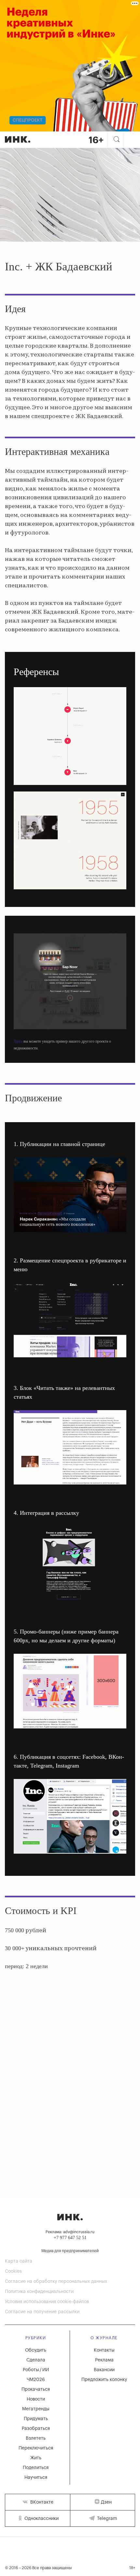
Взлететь (36, 2438)
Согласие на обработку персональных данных (56, 2282)
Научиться (36, 2478)
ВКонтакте (41, 2502)
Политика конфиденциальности (39, 2292)
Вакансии (104, 2370)
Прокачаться (36, 2389)
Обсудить (36, 2350)
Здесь (18, 1041)
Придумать (36, 2419)
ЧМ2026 (36, 2380)
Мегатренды (36, 2409)
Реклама (104, 2360)
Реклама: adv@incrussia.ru (70, 2232)
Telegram (106, 2519)
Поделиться (36, 2468)
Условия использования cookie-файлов (47, 2302)
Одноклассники (41, 2519)
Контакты (104, 2350)
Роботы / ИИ (36, 2370)
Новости (36, 2399)
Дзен (106, 2502)
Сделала (36, 2360)
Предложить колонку (104, 2380)
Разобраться (36, 2429)
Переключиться (36, 2448)
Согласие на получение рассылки (42, 2312)
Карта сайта (19, 2261)
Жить (36, 2458)
